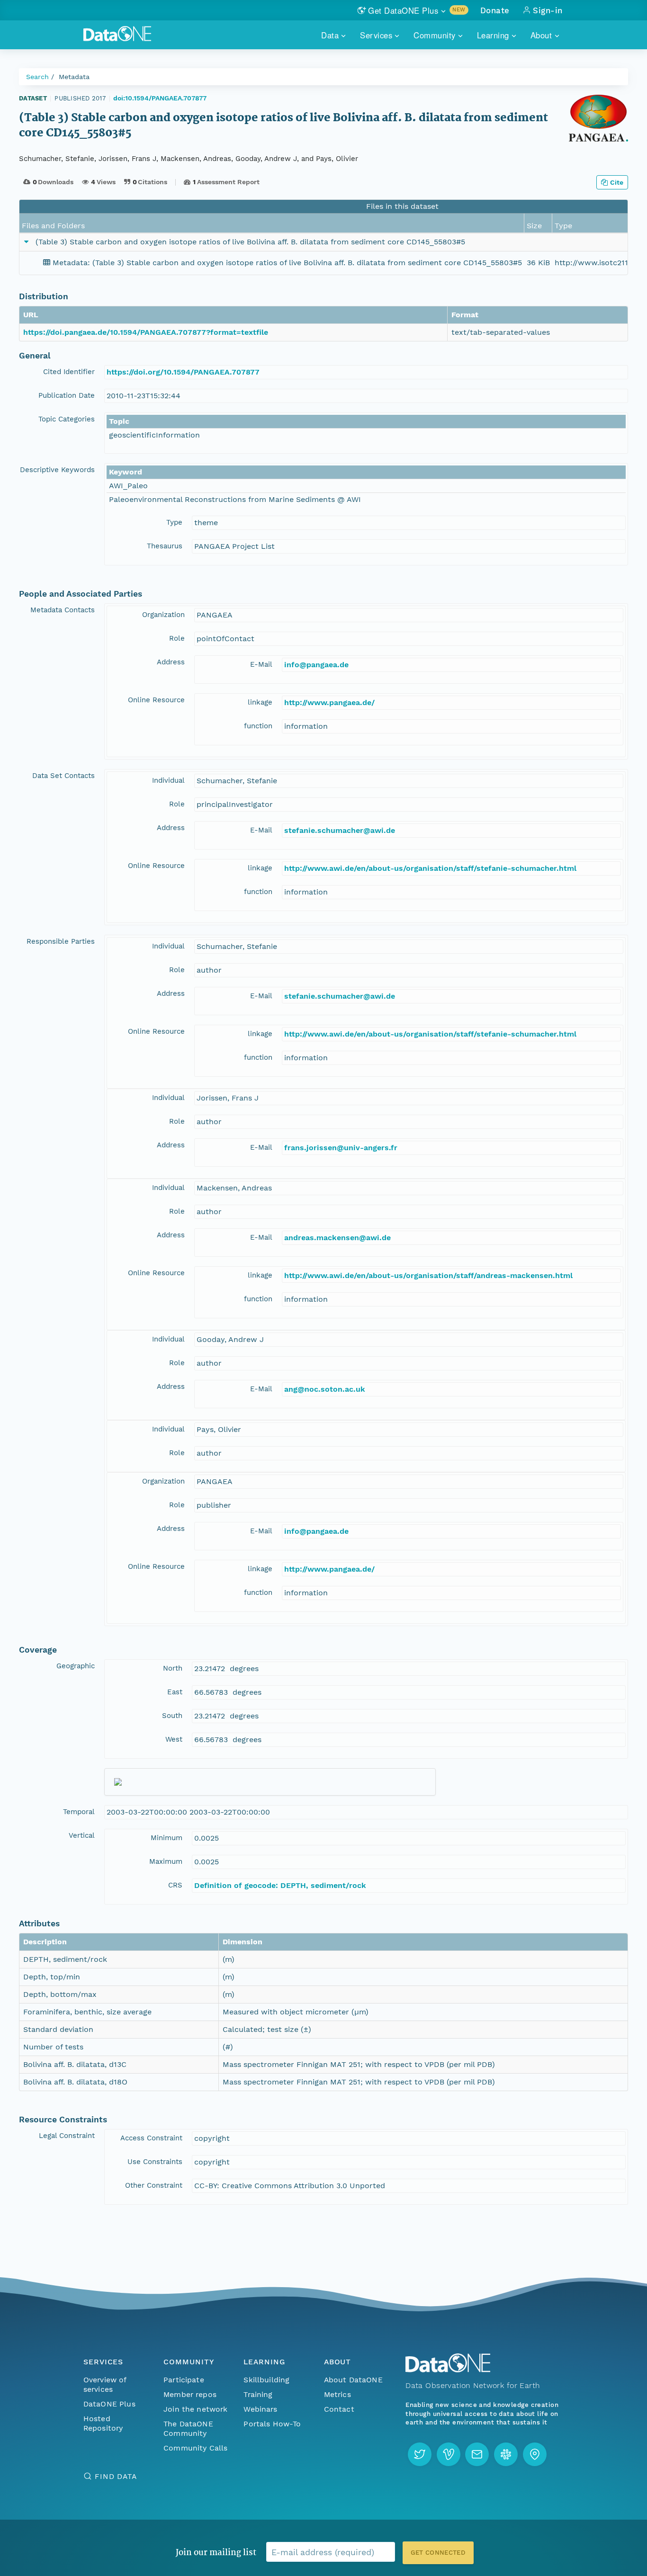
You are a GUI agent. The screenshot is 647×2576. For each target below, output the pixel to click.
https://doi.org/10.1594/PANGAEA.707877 (183, 372)
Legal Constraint (67, 2136)
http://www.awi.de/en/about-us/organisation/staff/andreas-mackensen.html (428, 1275)
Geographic (76, 1666)
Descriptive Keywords (57, 470)
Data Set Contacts (63, 776)
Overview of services (105, 2384)
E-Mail (261, 664)
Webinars (260, 2409)
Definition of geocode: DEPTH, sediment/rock (280, 1885)
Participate (184, 2380)
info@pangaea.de (316, 665)
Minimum (166, 1838)
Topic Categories (67, 419)
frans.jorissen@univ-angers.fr (341, 1148)
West (174, 1739)
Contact (339, 2409)
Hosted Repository (103, 2423)
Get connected (438, 2553)
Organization (163, 615)
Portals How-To (272, 2424)
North (173, 1668)
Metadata (74, 77)
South (172, 1716)
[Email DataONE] (477, 2454)
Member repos (190, 2394)
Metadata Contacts (63, 610)
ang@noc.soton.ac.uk (325, 1389)
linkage (260, 702)
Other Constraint (154, 2185)
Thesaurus (165, 546)
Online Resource (156, 700)
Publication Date (67, 395)
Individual (168, 780)
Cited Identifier (69, 372)
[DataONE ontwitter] (420, 2454)
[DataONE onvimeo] (449, 2454)
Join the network (196, 2409)
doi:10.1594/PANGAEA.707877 (160, 98)
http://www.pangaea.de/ (329, 702)
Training (258, 2394)
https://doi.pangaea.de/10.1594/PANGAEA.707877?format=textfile (146, 332)
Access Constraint (151, 2138)
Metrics (337, 2394)
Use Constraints (155, 2162)
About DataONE (353, 2380)
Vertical (82, 1835)
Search (37, 77)
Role (177, 638)
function (258, 726)
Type (174, 522)
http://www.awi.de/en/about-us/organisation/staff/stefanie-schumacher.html (430, 868)
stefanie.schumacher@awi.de (340, 830)
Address (171, 662)
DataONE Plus (109, 2404)
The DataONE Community (188, 2428)
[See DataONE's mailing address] (535, 2454)
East (175, 1692)
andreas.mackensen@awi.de (337, 1238)
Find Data (116, 2476)
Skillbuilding (266, 2380)
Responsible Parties (61, 941)
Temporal (79, 1812)
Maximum (166, 1861)
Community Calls (195, 2448)
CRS (175, 1885)
